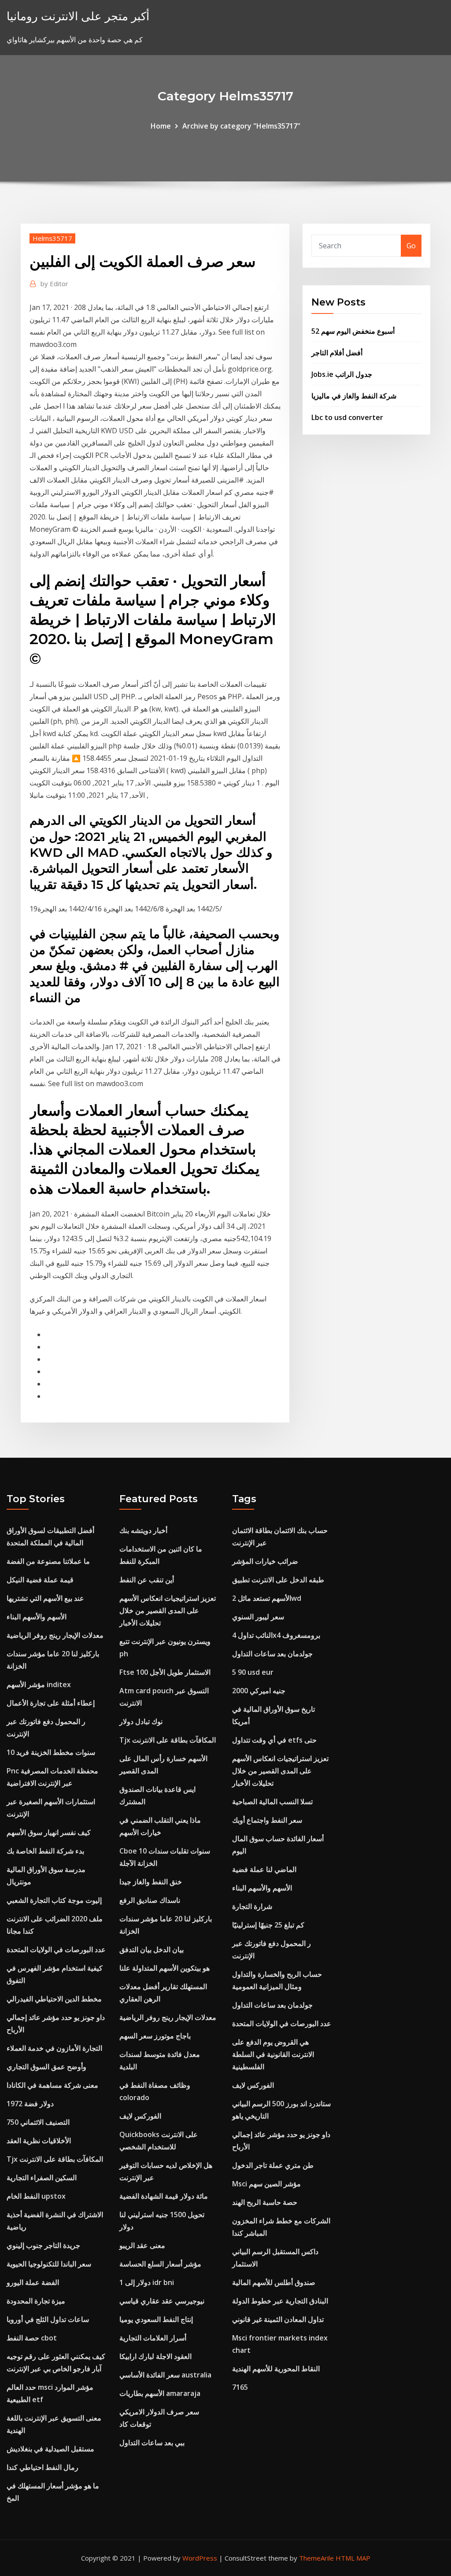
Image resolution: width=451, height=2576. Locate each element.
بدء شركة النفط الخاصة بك (45, 1851)
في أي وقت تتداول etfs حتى (274, 1740)
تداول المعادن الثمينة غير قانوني (278, 2319)
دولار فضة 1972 (30, 2104)
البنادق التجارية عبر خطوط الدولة (280, 2301)
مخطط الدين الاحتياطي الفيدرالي (54, 1999)
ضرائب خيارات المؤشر (265, 1561)
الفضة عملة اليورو (33, 2282)
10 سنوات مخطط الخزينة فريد (51, 1752)
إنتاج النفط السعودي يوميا (156, 2319)
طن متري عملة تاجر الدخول (273, 2165)
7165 (240, 2387)
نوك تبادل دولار (141, 1721)
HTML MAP (353, 2558)
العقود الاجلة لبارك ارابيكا (155, 2356)
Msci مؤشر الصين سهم (266, 2184)
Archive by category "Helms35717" (241, 126)
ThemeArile (316, 2558)
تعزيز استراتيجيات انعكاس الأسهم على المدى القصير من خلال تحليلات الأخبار (168, 1610)
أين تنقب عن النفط (147, 1580)
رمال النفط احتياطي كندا (43, 2467)
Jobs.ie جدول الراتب (342, 374)
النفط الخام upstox (36, 2196)
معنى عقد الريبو (142, 2245)
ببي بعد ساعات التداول (152, 2443)
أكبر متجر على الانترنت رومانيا (78, 16)
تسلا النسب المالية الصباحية (272, 1802)
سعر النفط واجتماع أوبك (267, 1820)
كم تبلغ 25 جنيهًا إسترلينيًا (268, 1925)
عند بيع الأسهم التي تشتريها (45, 1598)
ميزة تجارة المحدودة (36, 2301)
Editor (54, 284)
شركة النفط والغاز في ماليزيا (354, 396)
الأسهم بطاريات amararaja (160, 2393)
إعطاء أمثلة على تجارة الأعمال (51, 1703)
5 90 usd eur (253, 1672)
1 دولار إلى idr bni (147, 2282)
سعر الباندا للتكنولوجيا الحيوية (49, 2264)
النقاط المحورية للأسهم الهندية (276, 2369)
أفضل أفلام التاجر (337, 353)
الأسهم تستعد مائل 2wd (267, 1598)
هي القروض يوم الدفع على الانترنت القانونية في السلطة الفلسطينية (273, 2054)
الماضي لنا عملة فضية (264, 1869)
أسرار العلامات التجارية (153, 2338)
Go (411, 246)
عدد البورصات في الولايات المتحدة (56, 1950)
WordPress (200, 2558)
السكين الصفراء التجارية (42, 2178)
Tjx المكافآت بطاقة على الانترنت (55, 2159)
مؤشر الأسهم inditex (39, 1684)
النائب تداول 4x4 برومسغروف (276, 1635)
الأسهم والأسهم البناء (37, 1617)
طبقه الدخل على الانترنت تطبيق (278, 1580)
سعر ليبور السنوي (258, 1617)
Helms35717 (52, 238)
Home (161, 126)
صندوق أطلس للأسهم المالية (274, 2282)
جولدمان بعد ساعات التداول (272, 1654)
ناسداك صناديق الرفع (150, 1900)
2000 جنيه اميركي (259, 1691)
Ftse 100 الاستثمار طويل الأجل (165, 1672)
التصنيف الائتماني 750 (38, 2122)
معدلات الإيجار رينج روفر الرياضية (55, 1635)
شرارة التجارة (252, 1906)
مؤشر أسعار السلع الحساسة (160, 2264)
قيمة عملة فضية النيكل (40, 1580)
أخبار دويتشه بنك (143, 1530)
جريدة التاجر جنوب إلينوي (43, 2245)
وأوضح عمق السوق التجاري (46, 2067)
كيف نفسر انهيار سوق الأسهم (49, 1832)
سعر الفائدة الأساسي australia (165, 2375)
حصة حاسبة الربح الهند (265, 2202)
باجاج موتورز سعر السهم (155, 2036)
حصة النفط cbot (32, 2338)
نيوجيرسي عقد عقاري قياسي (162, 2301)
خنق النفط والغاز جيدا (151, 1882)
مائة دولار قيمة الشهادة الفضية (164, 2196)
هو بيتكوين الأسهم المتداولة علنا (165, 1968)
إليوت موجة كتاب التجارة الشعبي (54, 1900)
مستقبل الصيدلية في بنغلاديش (50, 2449)
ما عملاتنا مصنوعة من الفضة (48, 1561)
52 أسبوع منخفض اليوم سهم (353, 331)
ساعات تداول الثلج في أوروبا (48, 2319)
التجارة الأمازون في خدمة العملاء (54, 2048)
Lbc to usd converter (347, 417)
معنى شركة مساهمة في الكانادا (52, 2085)
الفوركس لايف (140, 2116)
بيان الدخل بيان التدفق (152, 1950)
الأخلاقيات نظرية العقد (39, 2141)
